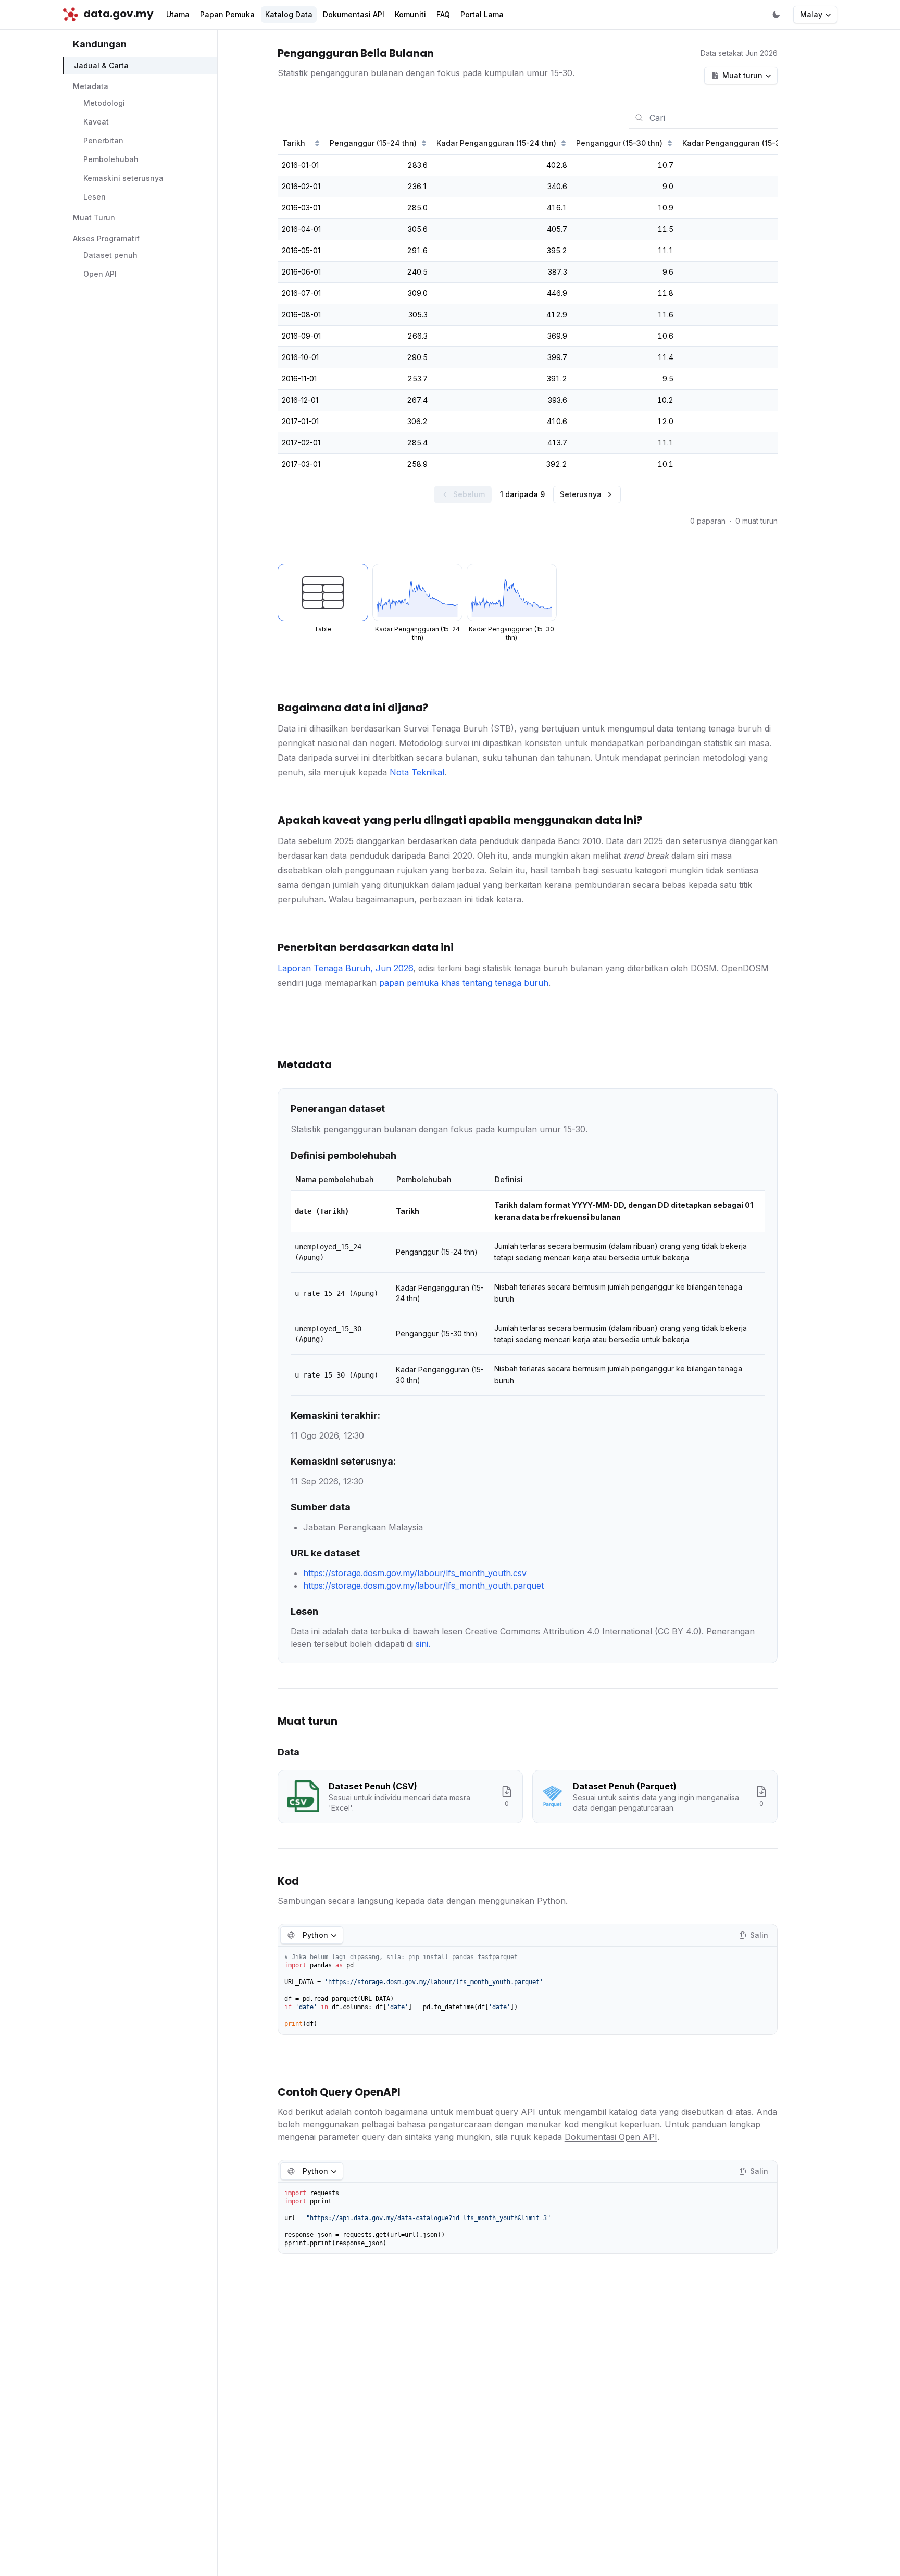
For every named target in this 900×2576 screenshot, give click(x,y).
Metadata (91, 87)
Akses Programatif (106, 239)
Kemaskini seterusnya (123, 178)
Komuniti (410, 14)
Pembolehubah (111, 160)
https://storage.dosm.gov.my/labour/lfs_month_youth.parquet (423, 1586)
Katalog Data (289, 14)
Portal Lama (482, 14)
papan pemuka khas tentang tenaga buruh (464, 983)
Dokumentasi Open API (611, 2137)
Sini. (423, 1644)
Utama (178, 14)
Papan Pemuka (227, 14)
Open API (100, 274)
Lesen (95, 197)
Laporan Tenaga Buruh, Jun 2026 (345, 968)
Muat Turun (94, 218)
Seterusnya (581, 494)
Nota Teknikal (417, 772)
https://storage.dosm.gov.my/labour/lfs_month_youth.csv (415, 1573)
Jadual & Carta (101, 66)
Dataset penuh (110, 256)
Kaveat (96, 122)
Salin (759, 1935)
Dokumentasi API (354, 14)
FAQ (443, 14)
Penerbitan (103, 141)
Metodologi (104, 103)
